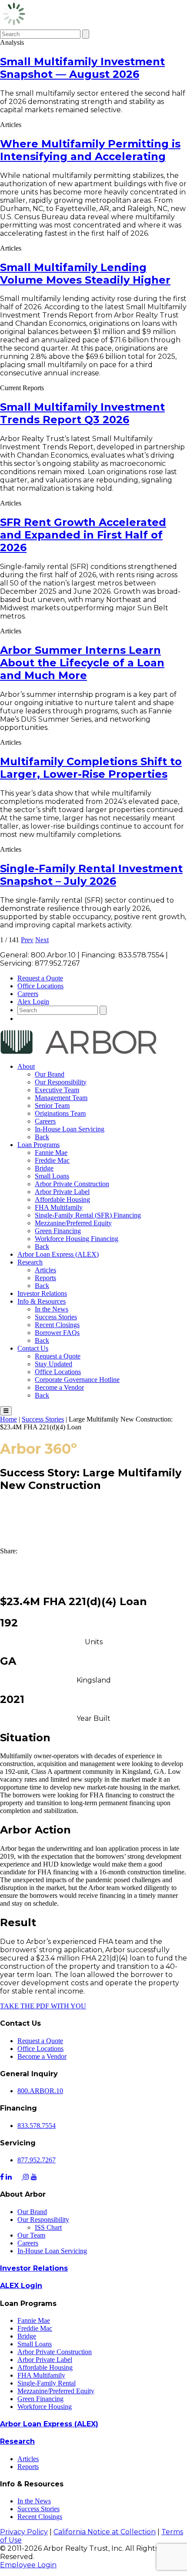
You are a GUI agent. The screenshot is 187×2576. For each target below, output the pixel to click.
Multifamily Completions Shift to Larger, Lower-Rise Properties (91, 768)
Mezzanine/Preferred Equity (73, 1223)
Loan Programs (38, 1145)
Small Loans (52, 1176)
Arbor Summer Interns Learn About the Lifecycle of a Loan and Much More (82, 663)
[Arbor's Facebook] (2, 2177)
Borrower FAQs (57, 1333)
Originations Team (60, 1113)
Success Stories (56, 1317)
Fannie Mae (51, 1153)
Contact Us (33, 1348)
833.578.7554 (37, 2126)
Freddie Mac (52, 1160)
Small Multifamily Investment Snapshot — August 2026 (82, 68)
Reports (45, 1278)
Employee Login (28, 2565)
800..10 (40, 2091)
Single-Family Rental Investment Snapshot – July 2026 (91, 875)
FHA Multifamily (59, 1207)
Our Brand (50, 1074)
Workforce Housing (45, 2407)
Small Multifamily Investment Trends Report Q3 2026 (82, 413)
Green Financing (58, 1231)
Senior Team (52, 1106)
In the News (52, 1309)
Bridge (44, 1168)
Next (42, 940)
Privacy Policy (24, 2532)
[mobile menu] (6, 1411)
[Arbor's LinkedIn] (9, 2177)
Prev (27, 940)
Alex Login (33, 1002)
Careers (28, 994)
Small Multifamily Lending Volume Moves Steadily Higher (85, 274)
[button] (93, 1559)
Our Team (31, 2235)
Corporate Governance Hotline (77, 1380)
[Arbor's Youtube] (34, 2177)
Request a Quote (40, 978)
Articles (45, 1270)
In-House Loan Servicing (70, 1129)
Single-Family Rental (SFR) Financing (88, 1215)
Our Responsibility (61, 1082)
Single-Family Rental (47, 2383)
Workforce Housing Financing (77, 1239)
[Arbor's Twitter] (18, 2177)
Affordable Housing (62, 1199)
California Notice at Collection (105, 2532)
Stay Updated (53, 1364)
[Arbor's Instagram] (26, 2177)
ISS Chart (48, 2227)
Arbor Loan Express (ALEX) (58, 1254)
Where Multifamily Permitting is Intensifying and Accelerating (90, 150)
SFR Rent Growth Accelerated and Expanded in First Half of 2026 (83, 535)
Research (30, 1262)
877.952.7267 (37, 2160)
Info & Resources (42, 1301)
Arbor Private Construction (72, 1184)
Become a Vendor (59, 1387)
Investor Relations (42, 1293)
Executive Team (57, 1090)
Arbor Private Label (62, 1192)
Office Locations (40, 986)
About (26, 1066)
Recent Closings (57, 1325)
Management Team (61, 1098)
